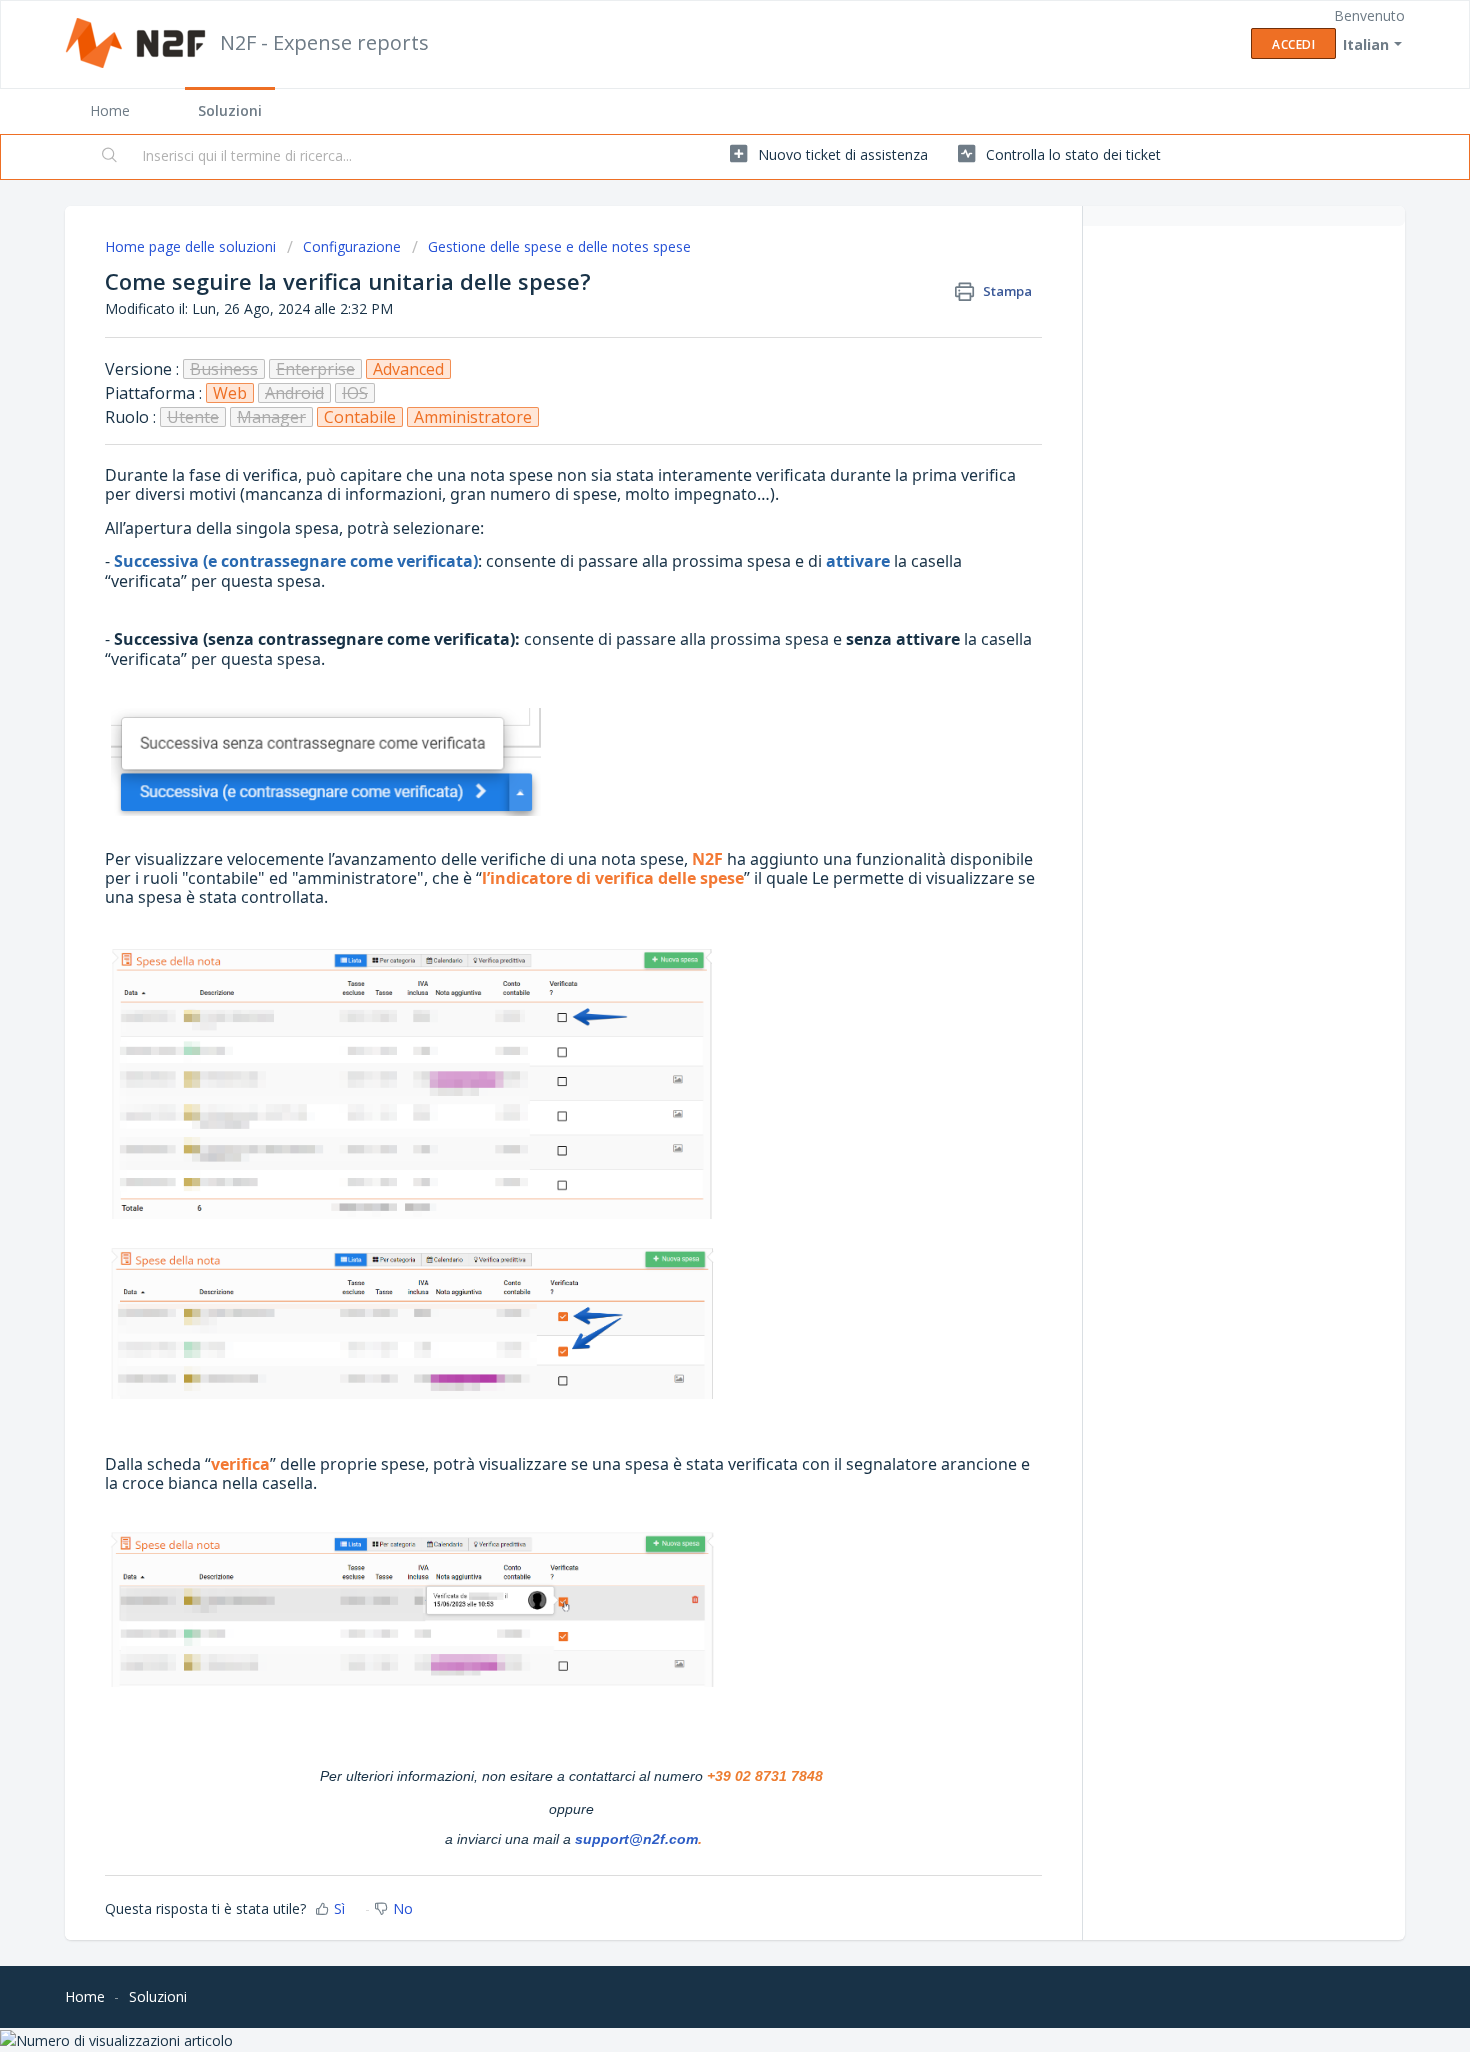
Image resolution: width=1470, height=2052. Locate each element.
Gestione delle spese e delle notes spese (559, 246)
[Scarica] (698, 782)
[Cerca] (110, 157)
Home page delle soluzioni (192, 246)
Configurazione (352, 246)
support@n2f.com (636, 1839)
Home (110, 110)
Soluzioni (230, 110)
